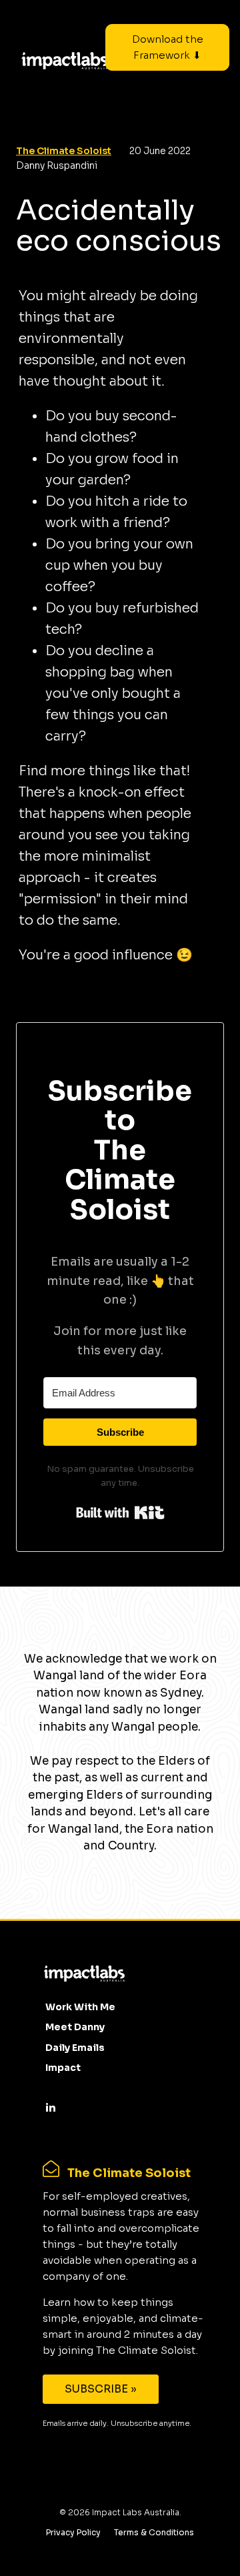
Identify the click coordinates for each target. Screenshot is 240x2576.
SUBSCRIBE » (101, 2389)
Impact (63, 2068)
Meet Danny (75, 2027)
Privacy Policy (73, 2532)
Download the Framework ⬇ (168, 47)
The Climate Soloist (64, 151)
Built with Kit (120, 1513)
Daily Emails (75, 2048)
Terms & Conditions (154, 2532)
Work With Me (80, 2007)
